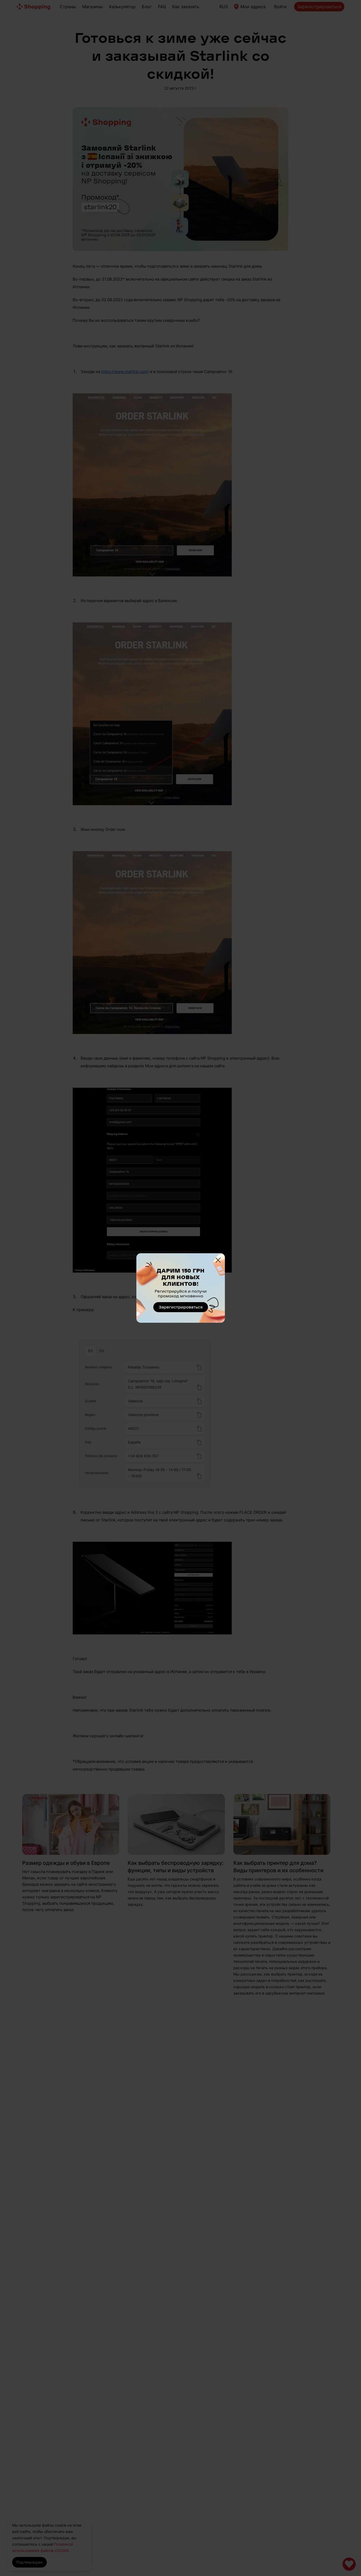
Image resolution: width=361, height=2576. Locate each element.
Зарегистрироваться (181, 1307)
